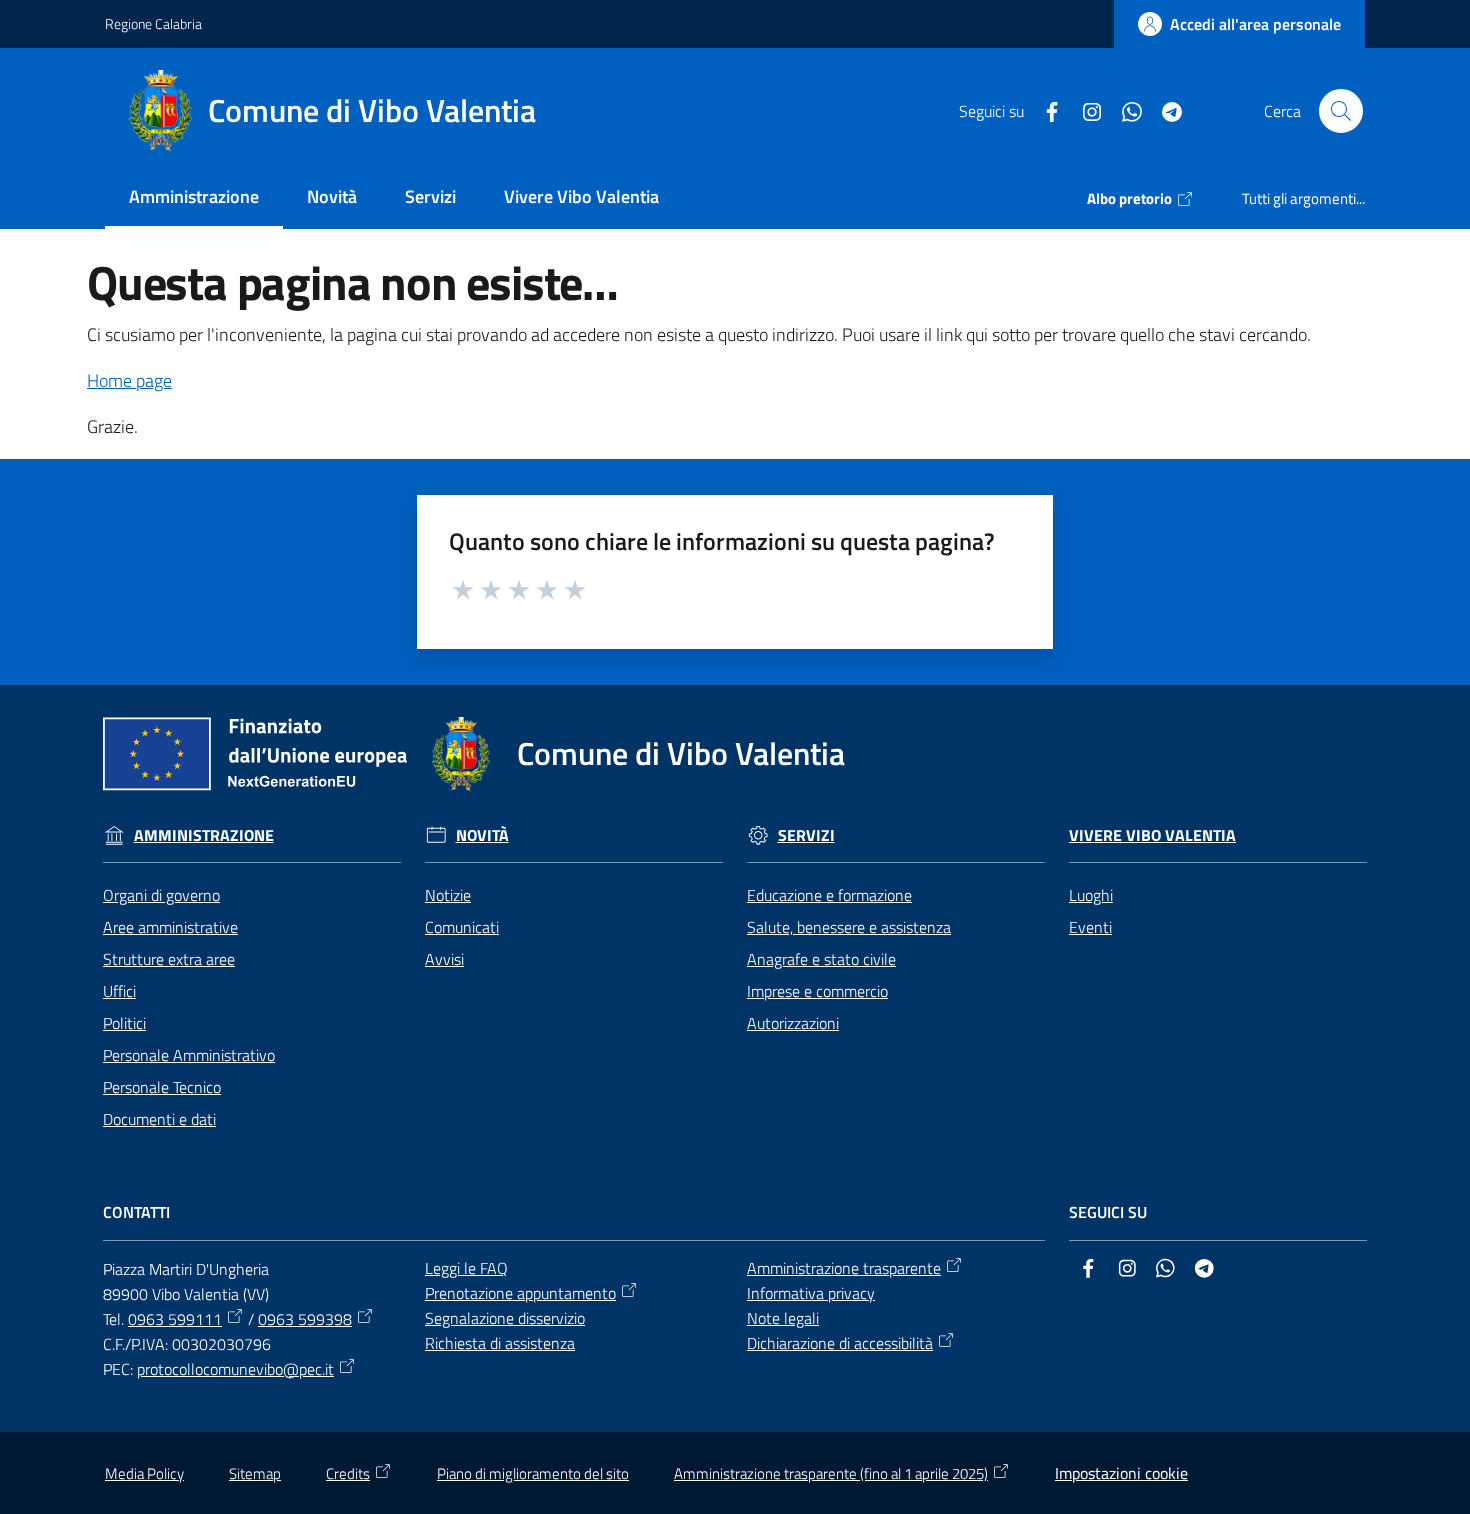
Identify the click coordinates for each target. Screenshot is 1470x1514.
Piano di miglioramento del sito (533, 1473)
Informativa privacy (811, 1293)
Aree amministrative (170, 927)
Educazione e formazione (829, 895)
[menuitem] (194, 198)
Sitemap (255, 1473)
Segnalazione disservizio (505, 1318)
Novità (482, 835)
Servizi (806, 835)
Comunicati (462, 927)
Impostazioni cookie (1121, 1473)
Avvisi (444, 959)
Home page (129, 380)
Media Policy (144, 1473)
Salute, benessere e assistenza (849, 927)
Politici (124, 1023)
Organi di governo (161, 895)
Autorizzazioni (793, 1023)
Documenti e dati (159, 1119)
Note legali (783, 1318)
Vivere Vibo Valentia (1152, 835)
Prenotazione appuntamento (520, 1293)
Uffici (119, 991)
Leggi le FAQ (466, 1268)
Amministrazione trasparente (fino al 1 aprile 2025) (831, 1473)
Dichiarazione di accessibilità (840, 1343)
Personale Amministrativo (189, 1055)
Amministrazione (204, 835)
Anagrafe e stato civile (821, 959)
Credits (348, 1473)
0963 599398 (305, 1319)
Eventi (1090, 927)
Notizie (448, 895)
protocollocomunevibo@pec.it (235, 1369)
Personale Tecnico (162, 1087)
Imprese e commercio (817, 991)
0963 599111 (175, 1319)
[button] (1341, 111)
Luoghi (1091, 895)
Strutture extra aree (169, 959)
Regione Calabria (153, 23)
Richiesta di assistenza (500, 1343)
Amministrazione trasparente (844, 1268)
